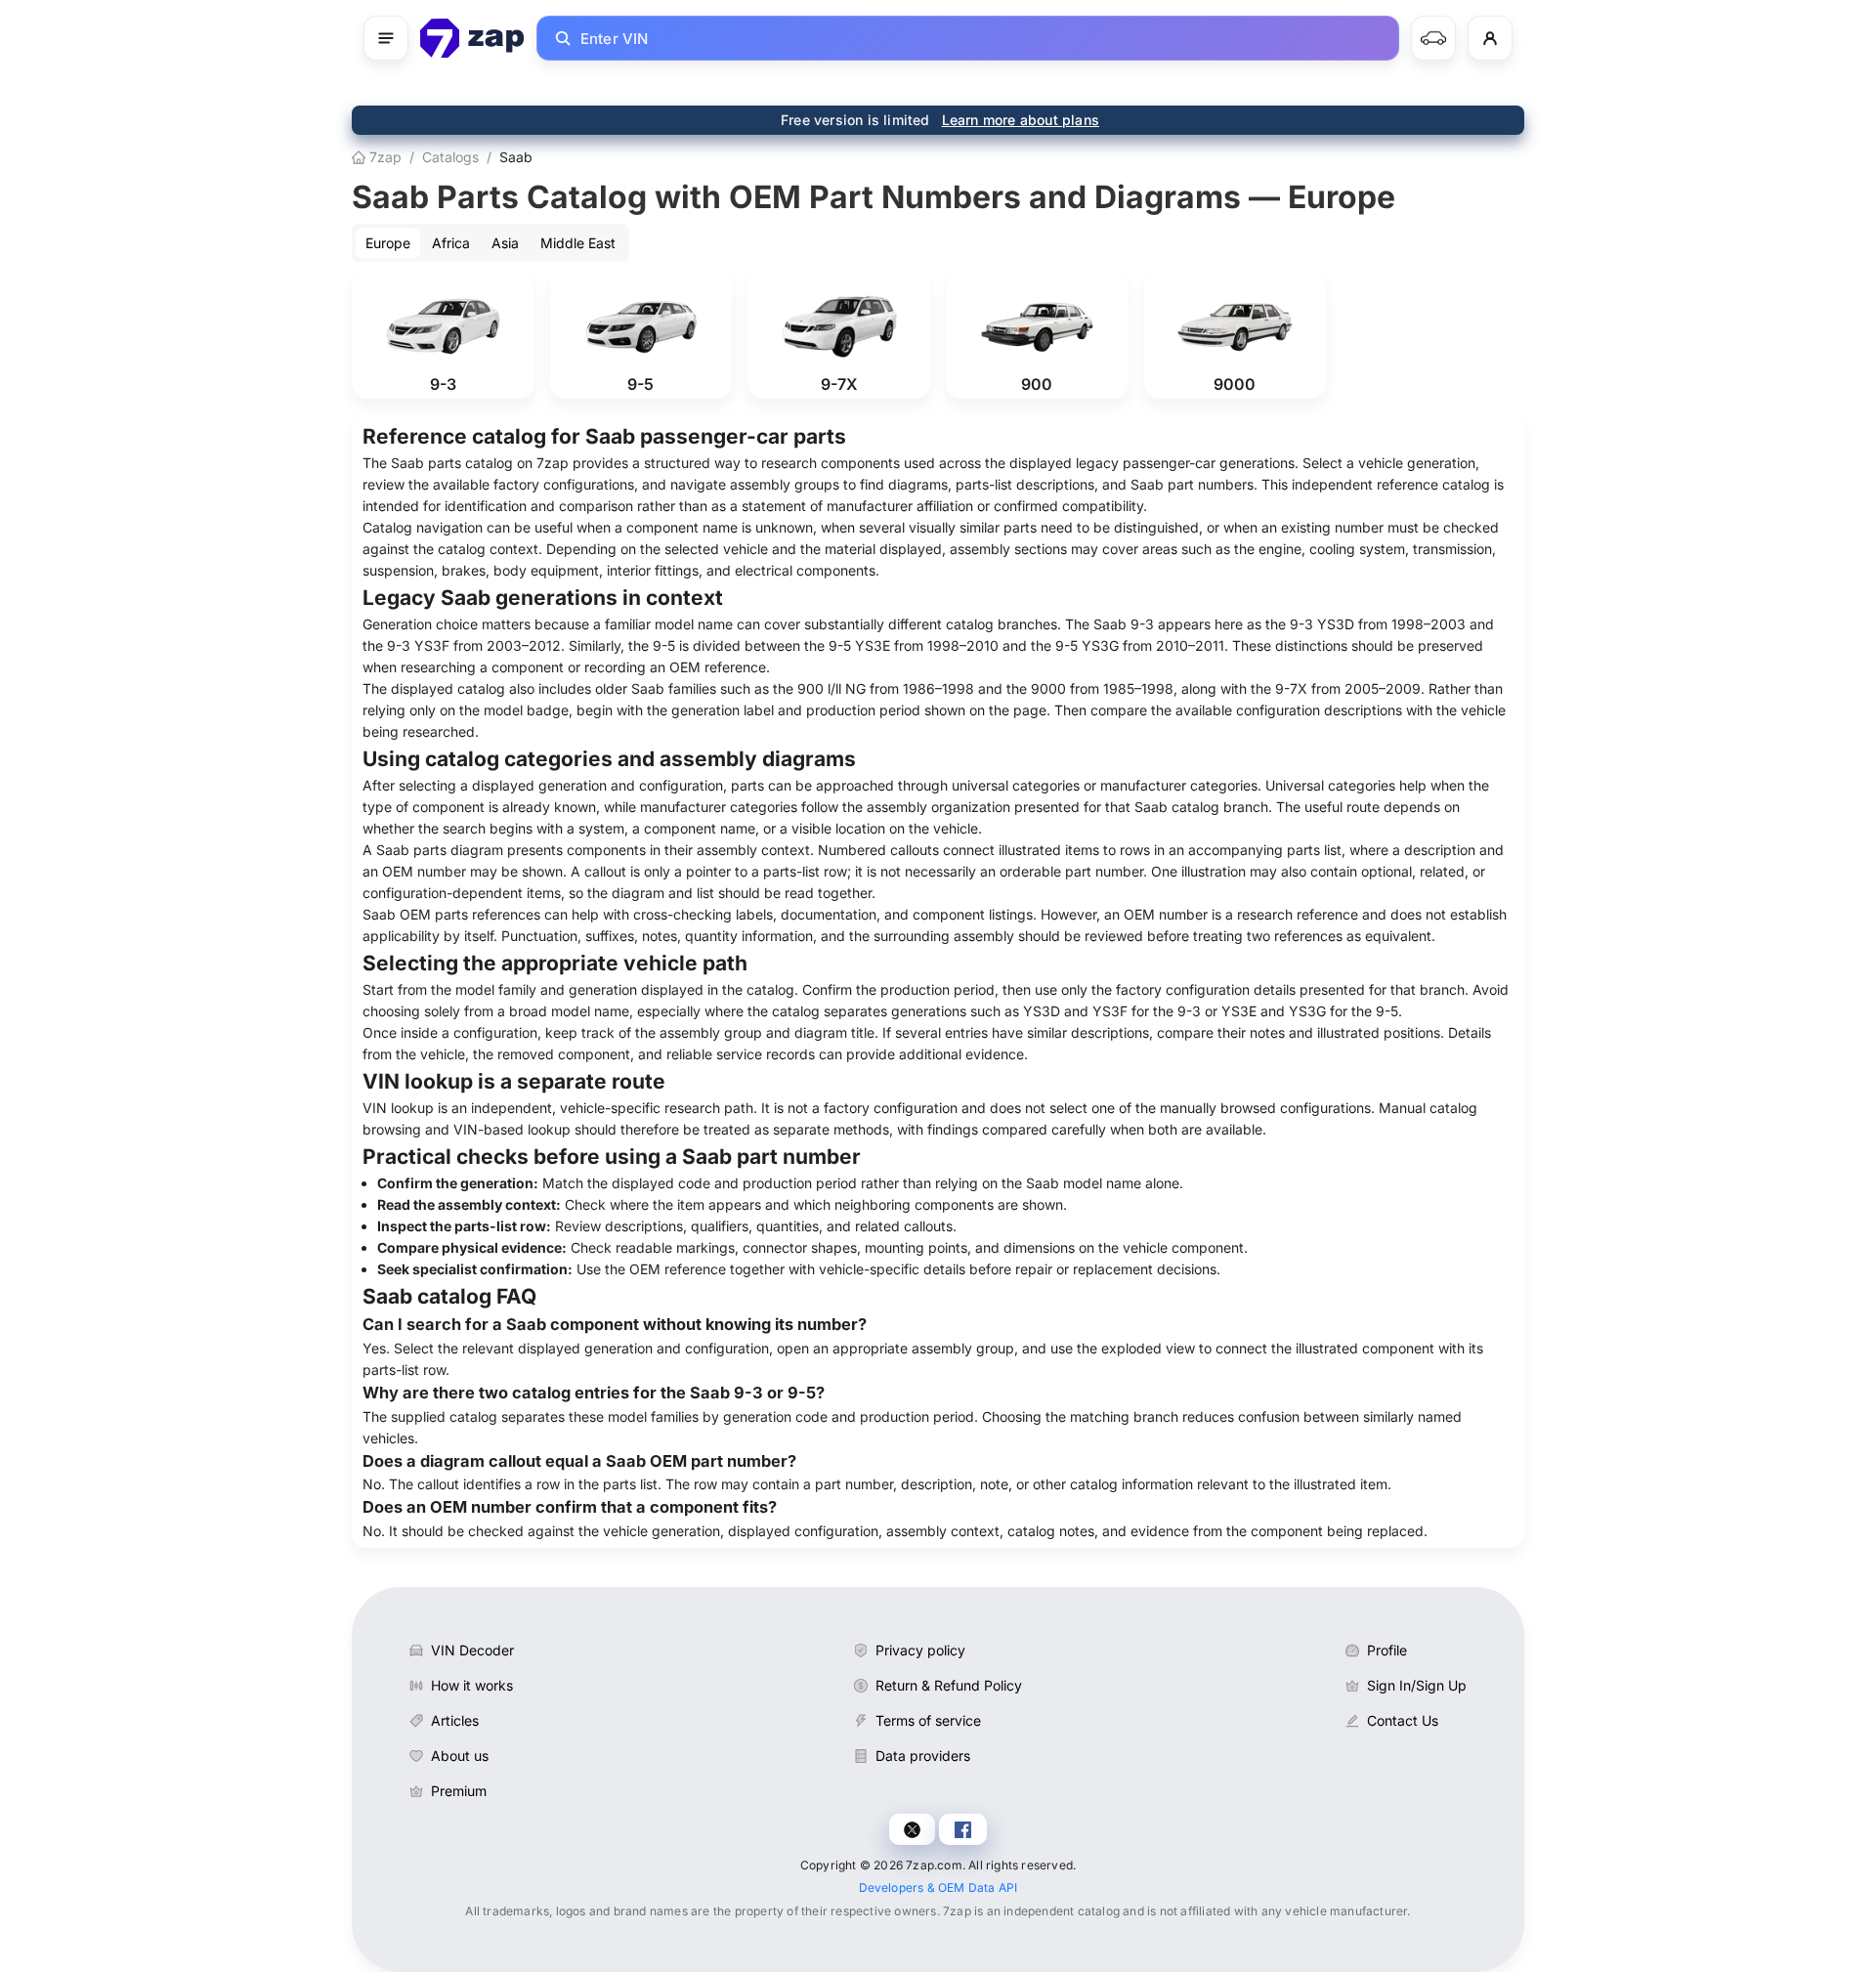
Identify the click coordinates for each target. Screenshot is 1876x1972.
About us (460, 1756)
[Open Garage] (1433, 38)
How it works (472, 1685)
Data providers (923, 1756)
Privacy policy (920, 1650)
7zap (384, 157)
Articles (455, 1720)
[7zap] (472, 38)
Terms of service (928, 1720)
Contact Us (1403, 1720)
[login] (1490, 38)
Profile (1387, 1650)
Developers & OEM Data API (938, 1887)
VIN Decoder (472, 1650)
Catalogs (450, 157)
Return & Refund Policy (949, 1685)
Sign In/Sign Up (1417, 1685)
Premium (459, 1791)
